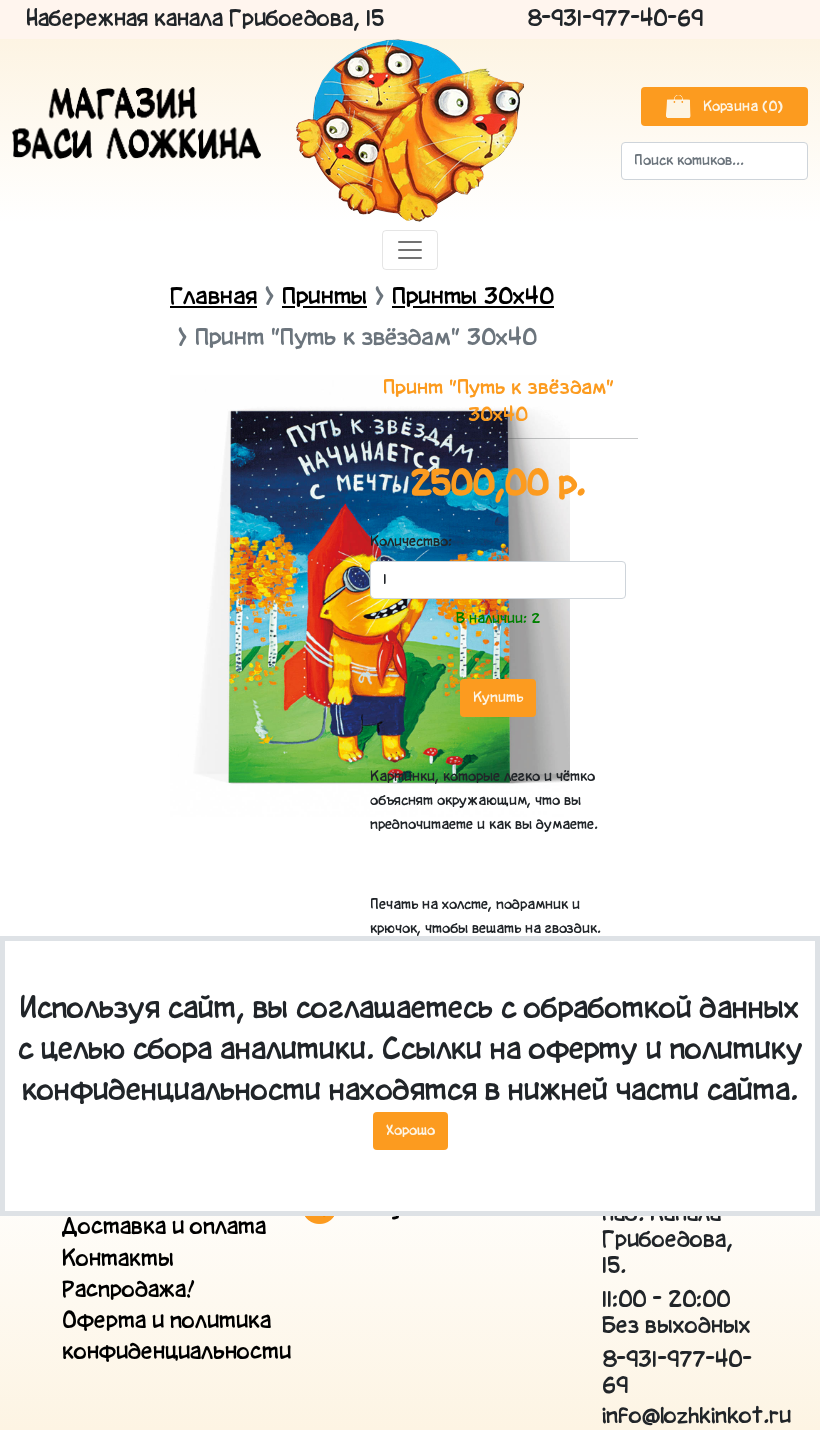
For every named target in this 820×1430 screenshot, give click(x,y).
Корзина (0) (741, 107)
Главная (213, 297)
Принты (324, 297)
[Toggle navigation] (410, 250)
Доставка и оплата (164, 1227)
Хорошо (410, 1131)
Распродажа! (128, 1290)
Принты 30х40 (473, 297)
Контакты (118, 1259)
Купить (498, 698)
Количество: (399, 542)
